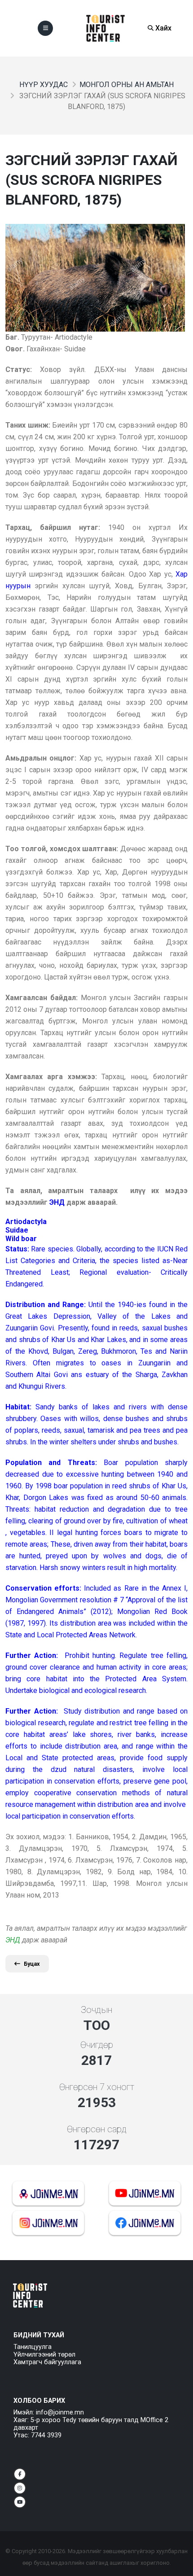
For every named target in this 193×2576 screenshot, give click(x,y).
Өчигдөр (97, 2045)
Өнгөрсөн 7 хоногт (97, 2087)
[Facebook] (20, 2474)
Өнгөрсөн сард (97, 2129)
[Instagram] (20, 2488)
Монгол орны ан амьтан (127, 85)
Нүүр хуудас (44, 85)
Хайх (162, 28)
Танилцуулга (33, 2347)
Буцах (32, 1964)
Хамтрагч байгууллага (47, 2362)
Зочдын (96, 2010)
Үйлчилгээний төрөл (44, 2355)
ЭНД (13, 1940)
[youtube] (20, 2502)
